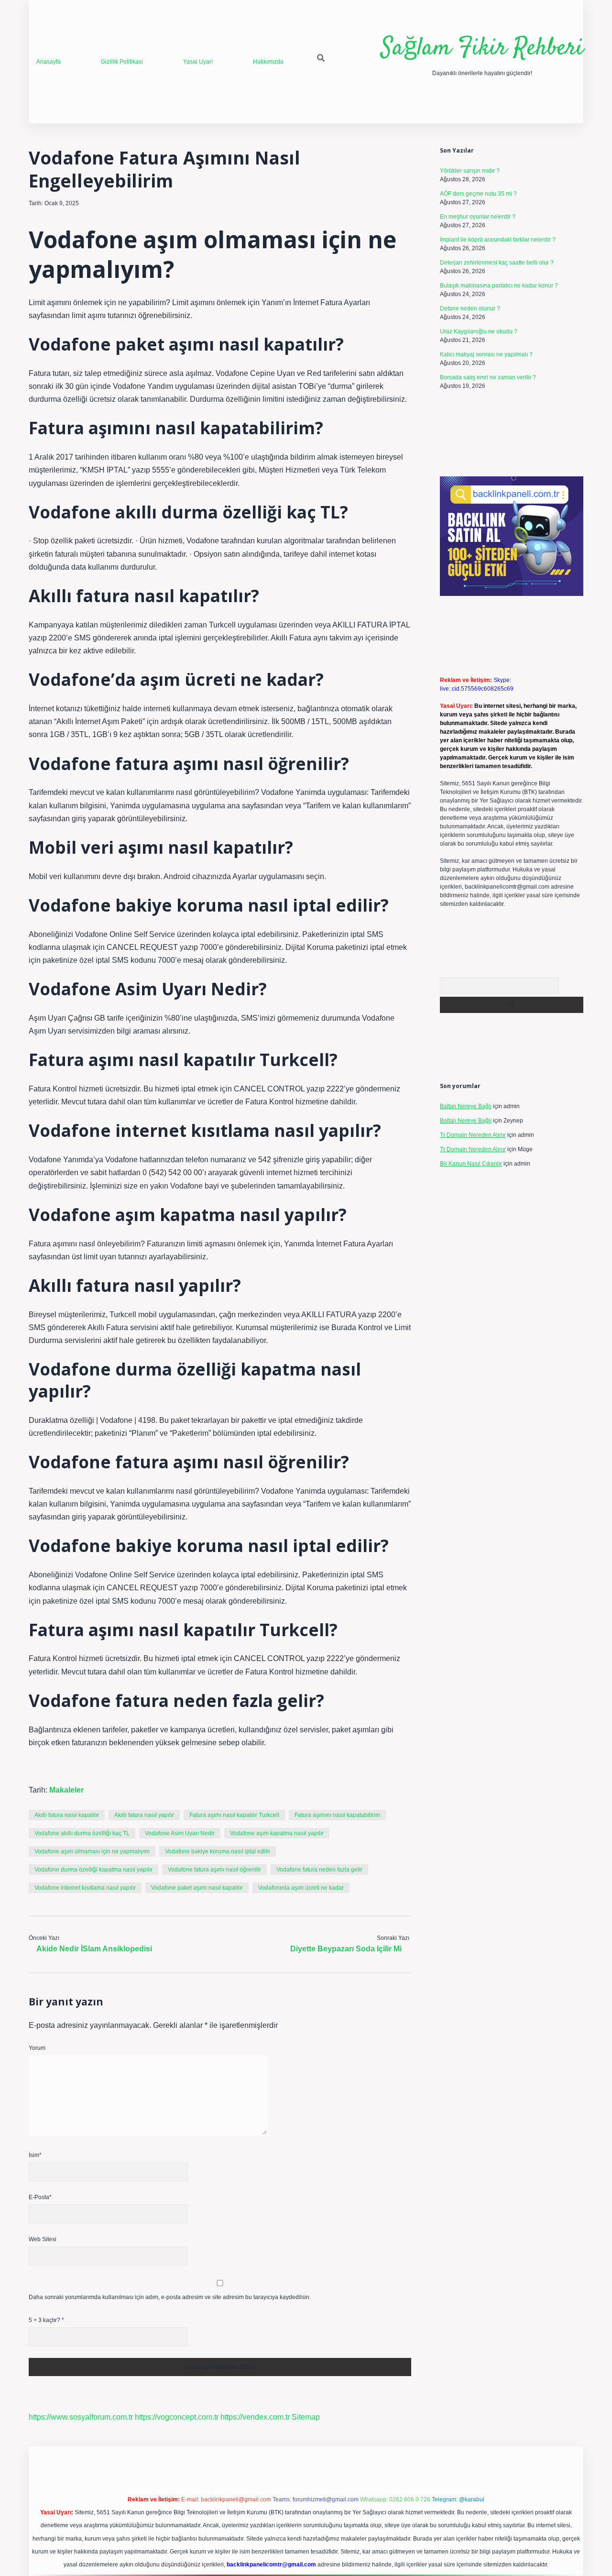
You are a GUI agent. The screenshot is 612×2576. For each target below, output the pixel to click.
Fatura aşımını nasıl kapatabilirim (337, 1815)
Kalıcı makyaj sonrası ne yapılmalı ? (486, 354)
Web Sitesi (43, 2239)
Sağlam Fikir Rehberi (482, 49)
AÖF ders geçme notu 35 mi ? (478, 194)
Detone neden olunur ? (470, 308)
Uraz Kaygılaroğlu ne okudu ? (479, 331)
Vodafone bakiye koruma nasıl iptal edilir (218, 1851)
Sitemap (306, 2417)
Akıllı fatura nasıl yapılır (144, 1815)
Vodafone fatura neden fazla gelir (319, 1870)
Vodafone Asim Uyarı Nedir (180, 1833)
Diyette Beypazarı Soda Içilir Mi (346, 1949)
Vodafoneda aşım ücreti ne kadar (301, 1888)
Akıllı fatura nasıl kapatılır (67, 1815)
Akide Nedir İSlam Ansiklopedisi (94, 1949)
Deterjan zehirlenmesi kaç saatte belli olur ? (497, 263)
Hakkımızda (268, 62)
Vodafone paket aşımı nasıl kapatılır (197, 1888)
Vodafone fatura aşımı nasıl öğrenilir (214, 1870)
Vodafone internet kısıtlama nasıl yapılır (85, 1888)
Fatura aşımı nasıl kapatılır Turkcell (234, 1815)
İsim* (35, 2155)
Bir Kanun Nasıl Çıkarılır (471, 1164)
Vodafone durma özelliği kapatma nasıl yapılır (93, 1870)
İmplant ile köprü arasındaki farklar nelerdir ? (498, 240)
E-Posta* (40, 2197)
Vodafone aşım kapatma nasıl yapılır (277, 1833)
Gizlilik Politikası (122, 62)
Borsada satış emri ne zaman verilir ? (488, 377)
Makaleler (66, 1790)
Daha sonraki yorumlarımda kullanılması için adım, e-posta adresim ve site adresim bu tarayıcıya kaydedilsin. (170, 2297)
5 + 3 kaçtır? (46, 2320)
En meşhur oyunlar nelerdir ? (478, 217)
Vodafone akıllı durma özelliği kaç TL (82, 1833)
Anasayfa (49, 62)
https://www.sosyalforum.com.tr (81, 2417)
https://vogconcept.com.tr (177, 2417)
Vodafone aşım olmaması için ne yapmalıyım (92, 1851)
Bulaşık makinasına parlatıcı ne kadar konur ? (499, 286)
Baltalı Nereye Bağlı (466, 1106)
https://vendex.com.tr (255, 2417)
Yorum (37, 2048)
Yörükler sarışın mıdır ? (470, 171)
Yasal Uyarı (198, 62)
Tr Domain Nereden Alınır (473, 1135)
